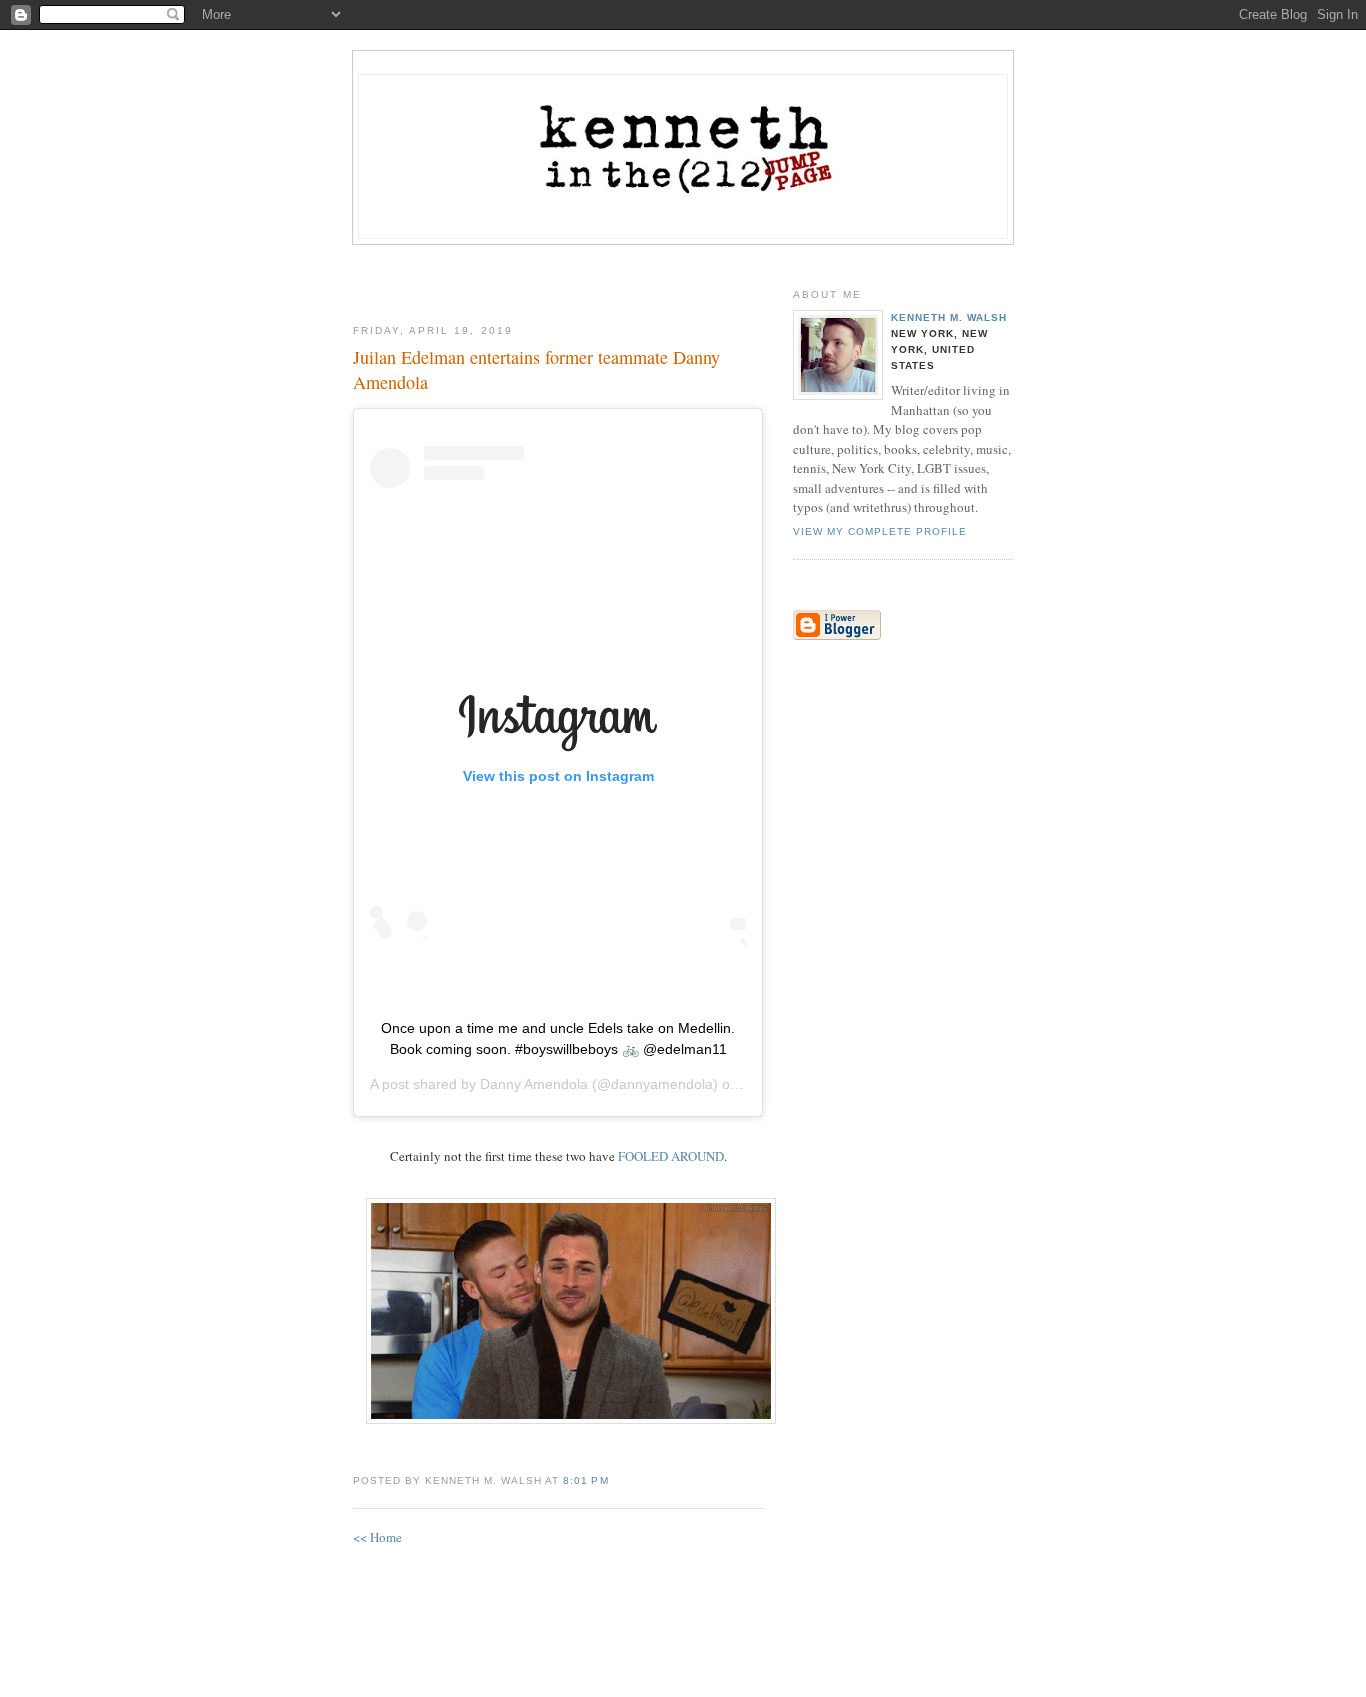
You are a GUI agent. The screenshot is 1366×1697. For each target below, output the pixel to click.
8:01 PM (585, 1480)
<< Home (377, 1537)
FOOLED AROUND (671, 1156)
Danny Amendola (534, 1084)
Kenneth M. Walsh (949, 317)
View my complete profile (880, 531)
